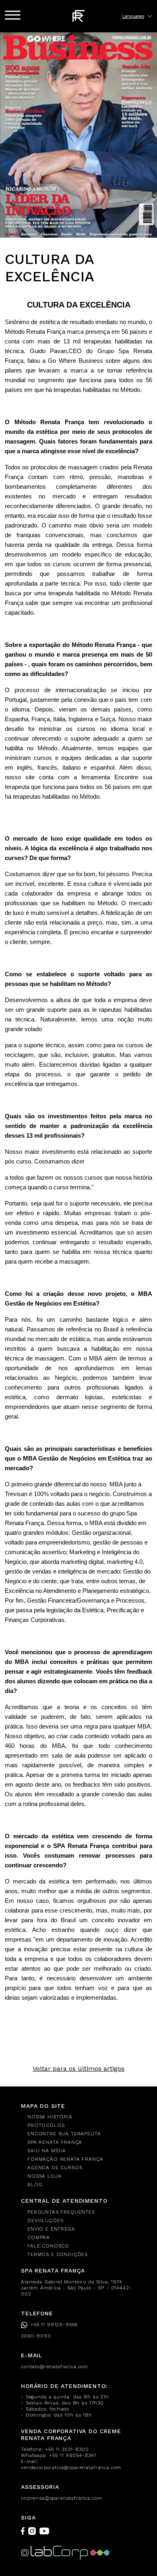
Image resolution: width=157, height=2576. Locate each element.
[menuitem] (82, 2117)
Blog (35, 2185)
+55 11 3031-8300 (67, 2449)
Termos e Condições (58, 2254)
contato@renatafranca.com (55, 2367)
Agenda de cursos (55, 2168)
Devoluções (45, 2220)
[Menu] (13, 15)
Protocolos (46, 2125)
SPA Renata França (55, 2142)
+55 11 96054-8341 (72, 2455)
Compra (39, 2237)
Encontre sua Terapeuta (64, 2134)
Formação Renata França (65, 2159)
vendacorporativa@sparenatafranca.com (71, 2467)
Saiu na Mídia (47, 2151)
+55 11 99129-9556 (54, 2325)
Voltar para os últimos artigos (78, 2069)
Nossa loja (44, 2176)
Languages (133, 16)
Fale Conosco (48, 2246)
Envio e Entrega (51, 2229)
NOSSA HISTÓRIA (50, 2117)
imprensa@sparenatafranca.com (62, 2498)
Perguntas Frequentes (61, 2212)
